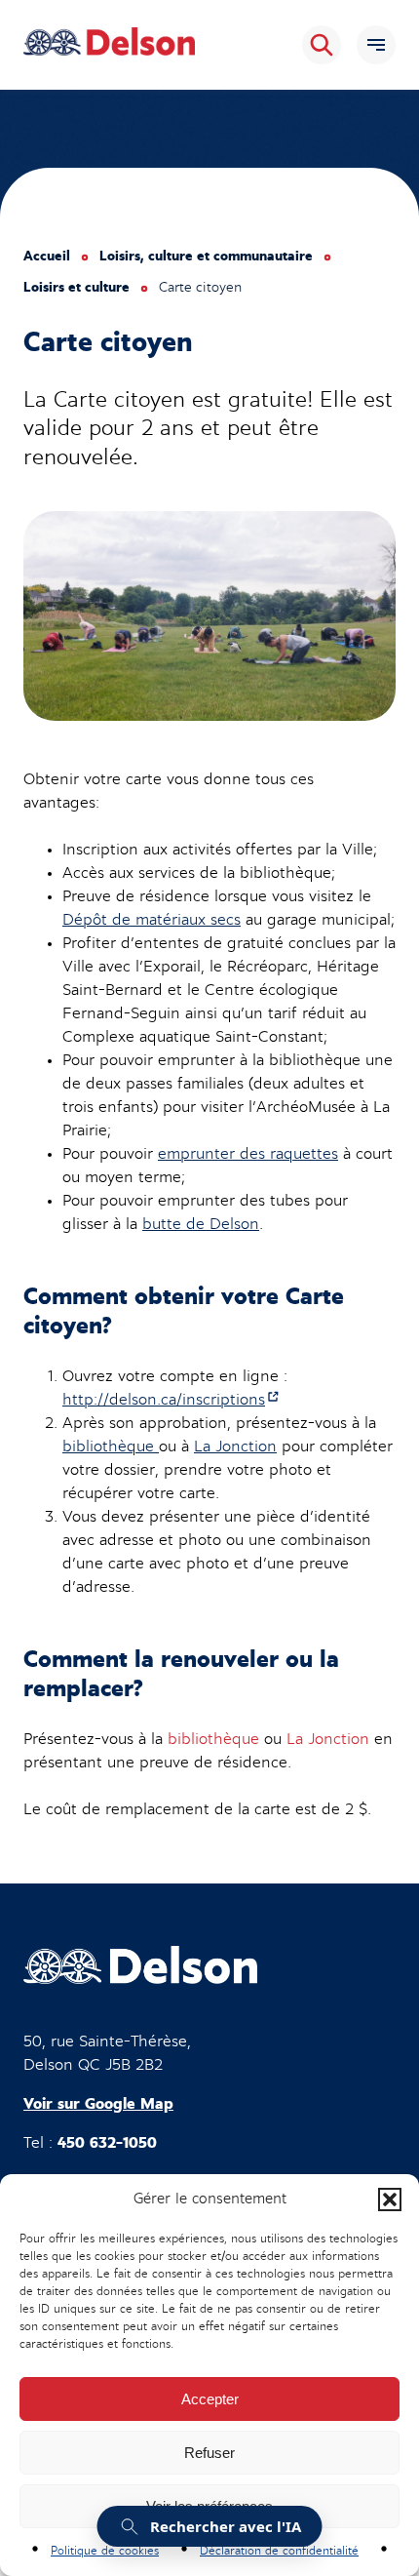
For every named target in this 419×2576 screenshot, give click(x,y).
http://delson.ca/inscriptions (171, 1400)
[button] (390, 2200)
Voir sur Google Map (98, 2104)
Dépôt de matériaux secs (152, 920)
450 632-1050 (107, 2143)
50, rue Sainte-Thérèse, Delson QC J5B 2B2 (107, 2053)
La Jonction (235, 1447)
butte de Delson (201, 1224)
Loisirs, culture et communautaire (206, 257)
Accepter (210, 2399)
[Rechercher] (322, 45)
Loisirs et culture (76, 288)
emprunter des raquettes (248, 1154)
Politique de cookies (105, 2551)
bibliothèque (111, 1447)
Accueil (47, 257)
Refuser (209, 2453)
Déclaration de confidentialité (279, 2551)
